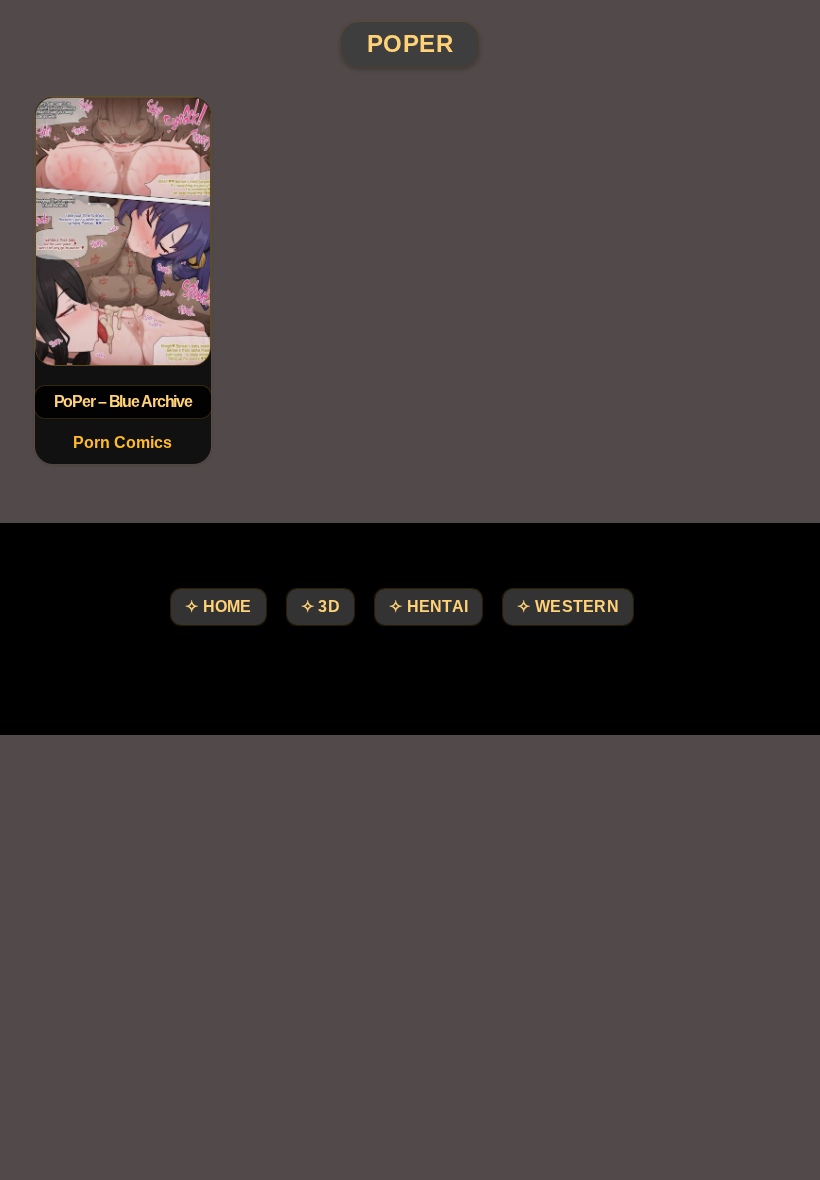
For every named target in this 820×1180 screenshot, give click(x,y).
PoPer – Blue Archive (122, 401)
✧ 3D (320, 606)
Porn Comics (122, 442)
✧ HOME (218, 606)
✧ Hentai (428, 606)
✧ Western (568, 606)
